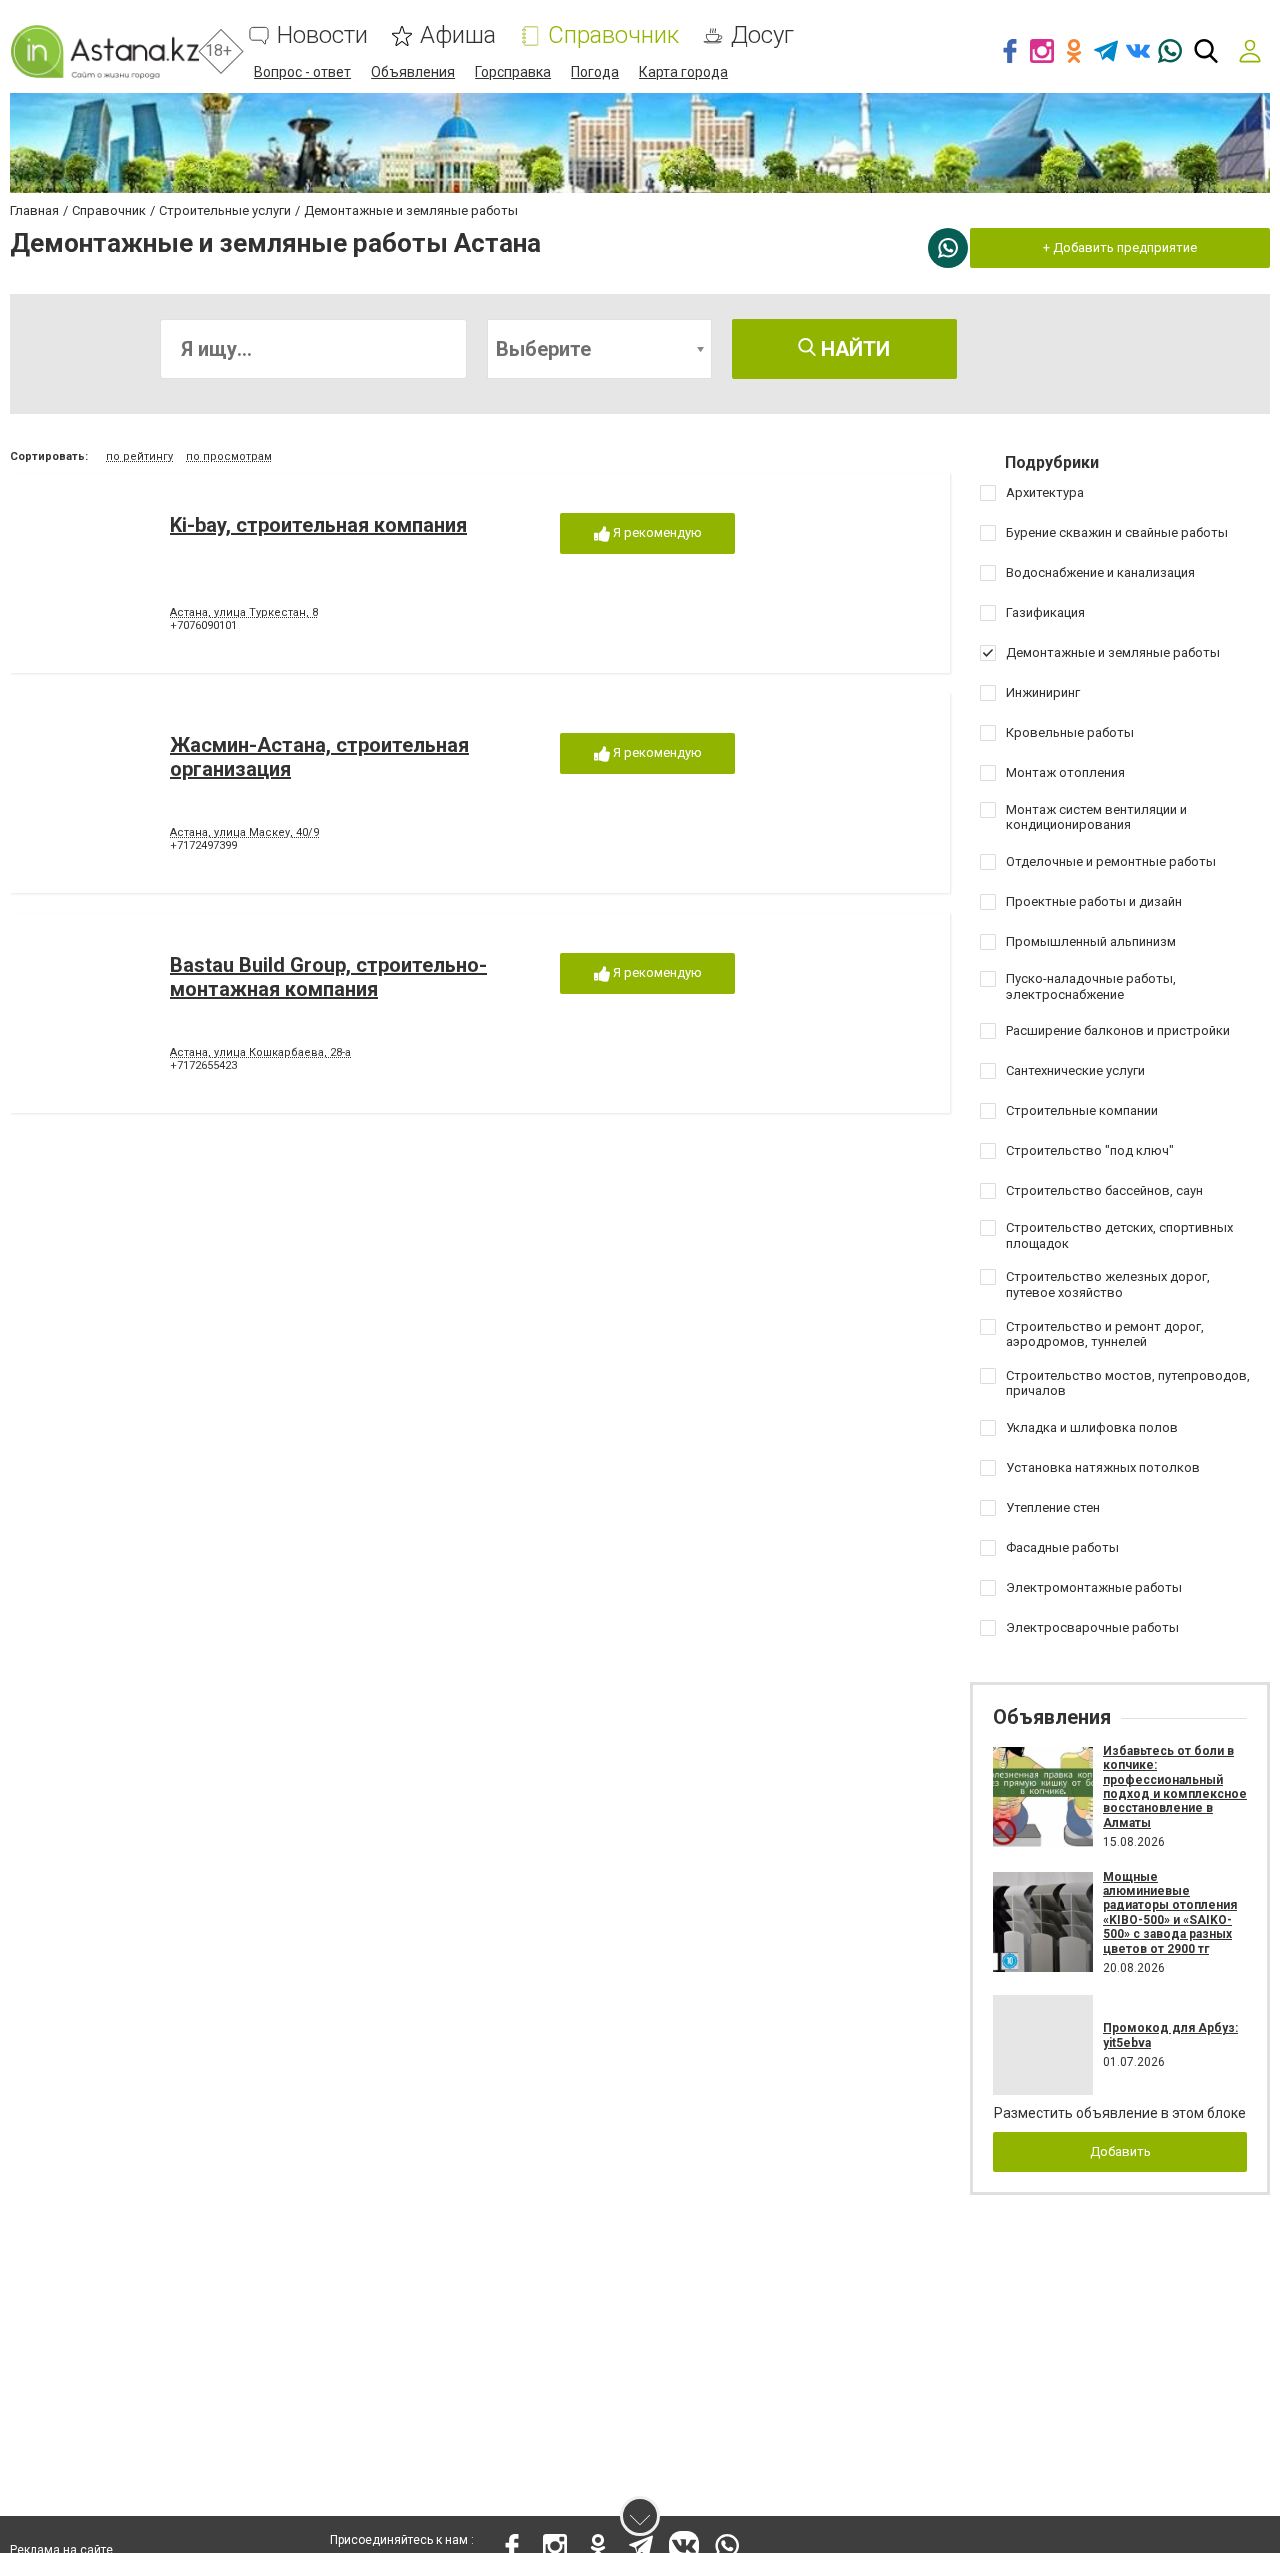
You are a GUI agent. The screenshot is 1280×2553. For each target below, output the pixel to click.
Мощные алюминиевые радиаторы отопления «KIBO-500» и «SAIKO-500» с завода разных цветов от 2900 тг (1170, 1913)
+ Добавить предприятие (1120, 247)
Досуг (762, 35)
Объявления (413, 72)
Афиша (458, 35)
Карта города (683, 72)
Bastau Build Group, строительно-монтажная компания (328, 977)
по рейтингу (139, 456)
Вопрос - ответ (302, 72)
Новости (322, 35)
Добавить (1120, 2151)
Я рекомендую (656, 532)
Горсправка (513, 72)
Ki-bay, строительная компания (318, 525)
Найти (853, 349)
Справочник (613, 35)
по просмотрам (229, 456)
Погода (595, 72)
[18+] (104, 51)
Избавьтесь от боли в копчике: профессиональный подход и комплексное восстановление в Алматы (1175, 1787)
